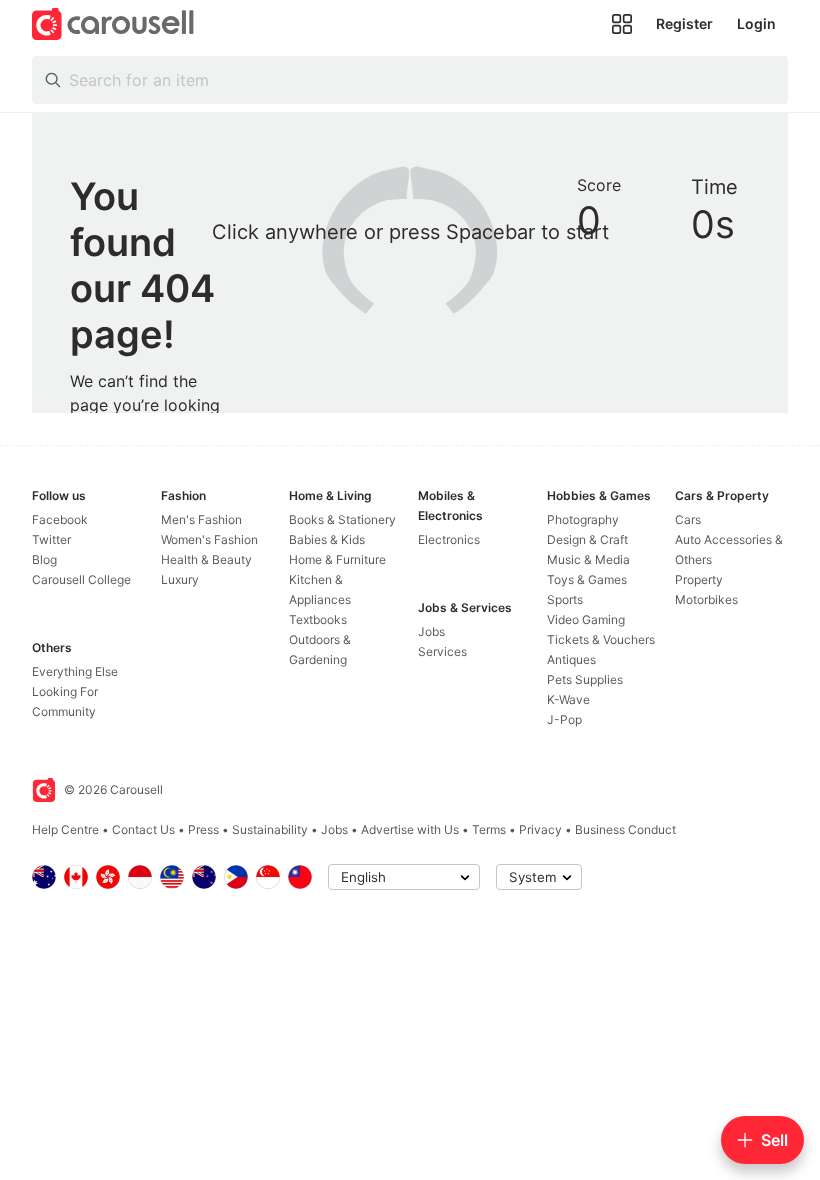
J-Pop (564, 719)
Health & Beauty (206, 559)
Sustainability (270, 829)
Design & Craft (587, 539)
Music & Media (588, 559)
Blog (44, 559)
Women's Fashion (209, 539)
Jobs (431, 631)
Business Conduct (625, 829)
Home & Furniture (337, 559)
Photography (583, 519)
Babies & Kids (327, 539)
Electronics (449, 539)
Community (64, 711)
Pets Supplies (585, 679)
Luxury (180, 579)
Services (442, 651)
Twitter (51, 539)
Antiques (571, 659)
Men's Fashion (201, 519)
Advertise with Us (410, 829)
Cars (688, 519)
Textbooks (318, 619)
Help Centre (65, 829)
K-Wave (568, 699)
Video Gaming (586, 619)
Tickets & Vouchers (601, 639)
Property (699, 579)
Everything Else (75, 671)
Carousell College (81, 579)
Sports (565, 599)
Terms (489, 829)
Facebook (60, 519)
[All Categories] (622, 24)
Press (203, 829)
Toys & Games (587, 579)
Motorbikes (706, 599)
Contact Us (143, 829)
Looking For (65, 691)
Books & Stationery (342, 519)
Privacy (540, 829)
